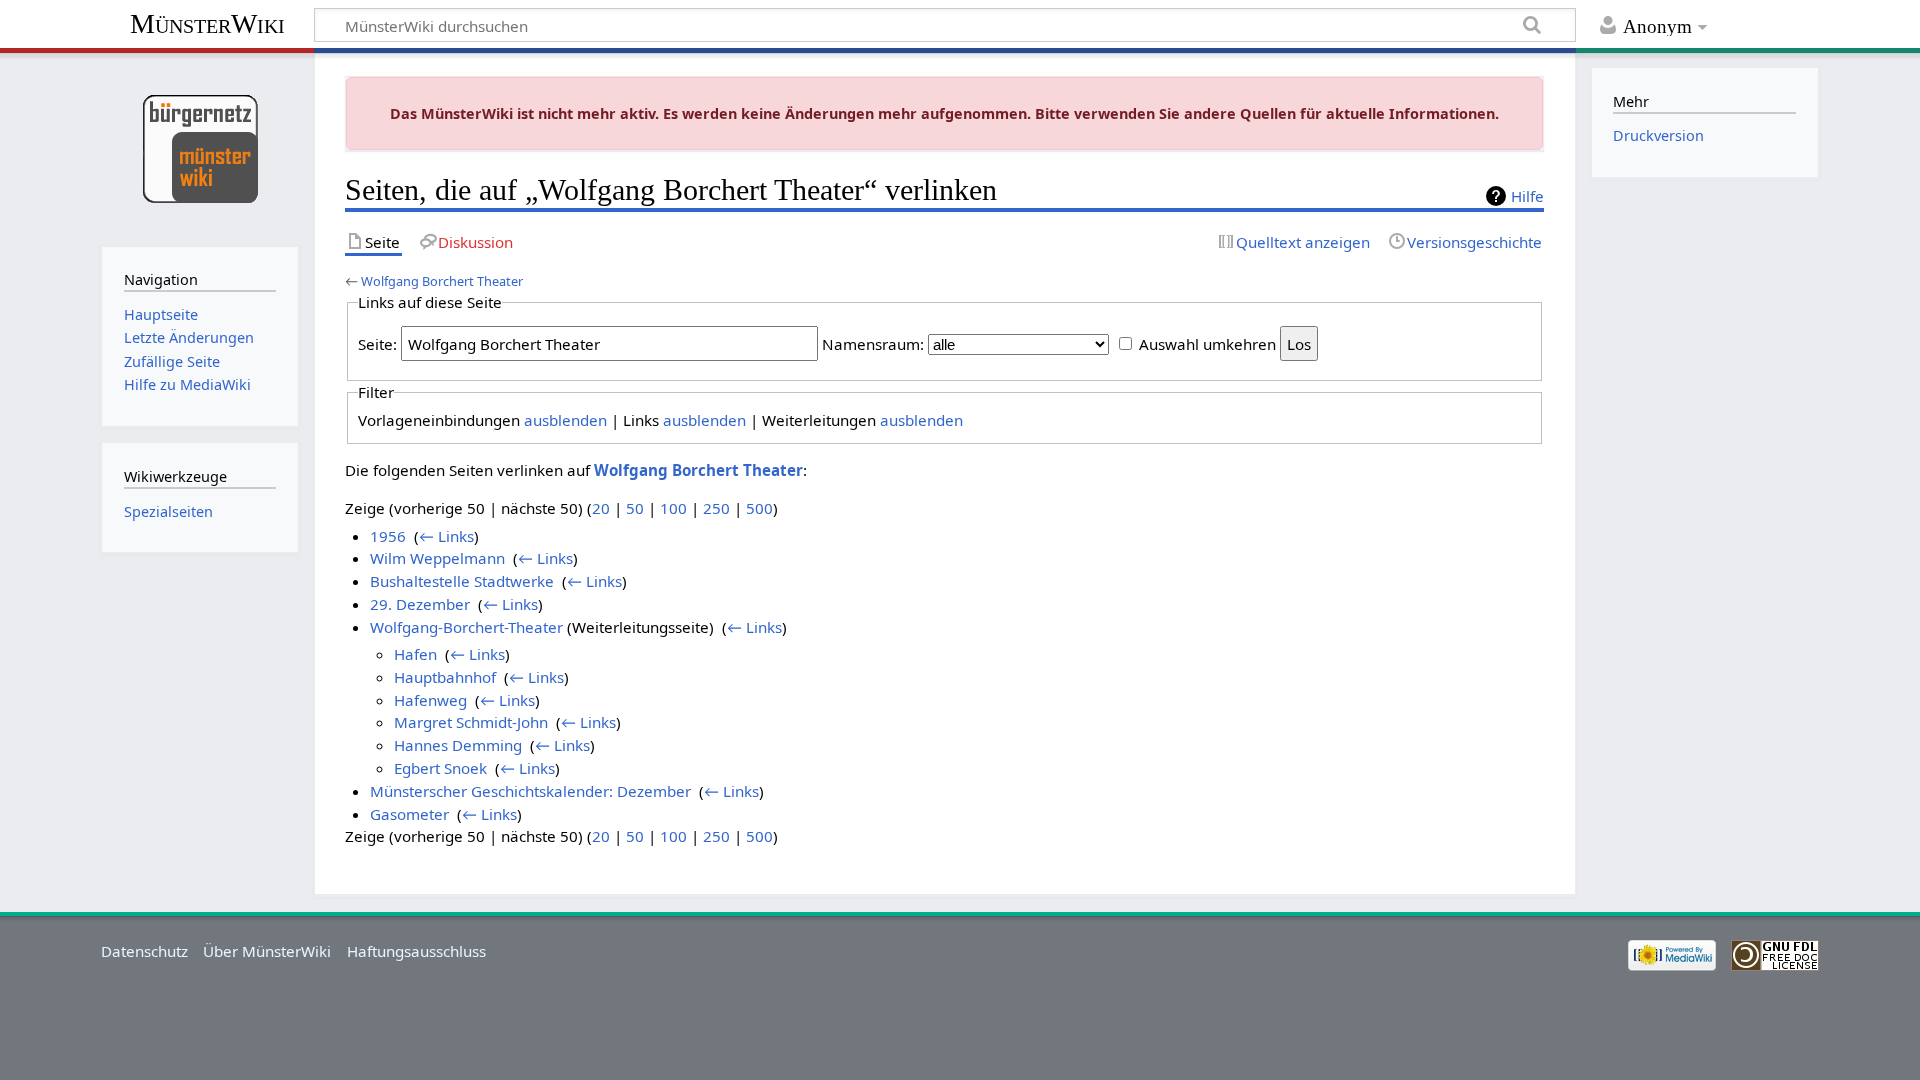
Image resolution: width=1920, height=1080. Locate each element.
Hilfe (1527, 196)
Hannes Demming (458, 745)
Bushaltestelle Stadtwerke (462, 581)
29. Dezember (420, 604)
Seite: (377, 344)
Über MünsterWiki (267, 951)
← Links (446, 536)
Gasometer (409, 814)
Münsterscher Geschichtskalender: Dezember (530, 791)
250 (716, 508)
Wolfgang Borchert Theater (442, 281)
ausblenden (565, 420)
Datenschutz (144, 951)
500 (759, 508)
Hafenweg (430, 700)
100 (673, 508)
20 (601, 508)
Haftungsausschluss (416, 951)
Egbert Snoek (440, 768)
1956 (388, 536)
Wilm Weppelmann (437, 558)
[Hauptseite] (199, 147)
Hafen (415, 654)
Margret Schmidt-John (471, 722)
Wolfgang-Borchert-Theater (466, 627)
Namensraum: (873, 344)
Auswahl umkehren (1207, 344)
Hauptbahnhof (445, 677)
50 (635, 508)
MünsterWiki (207, 23)
